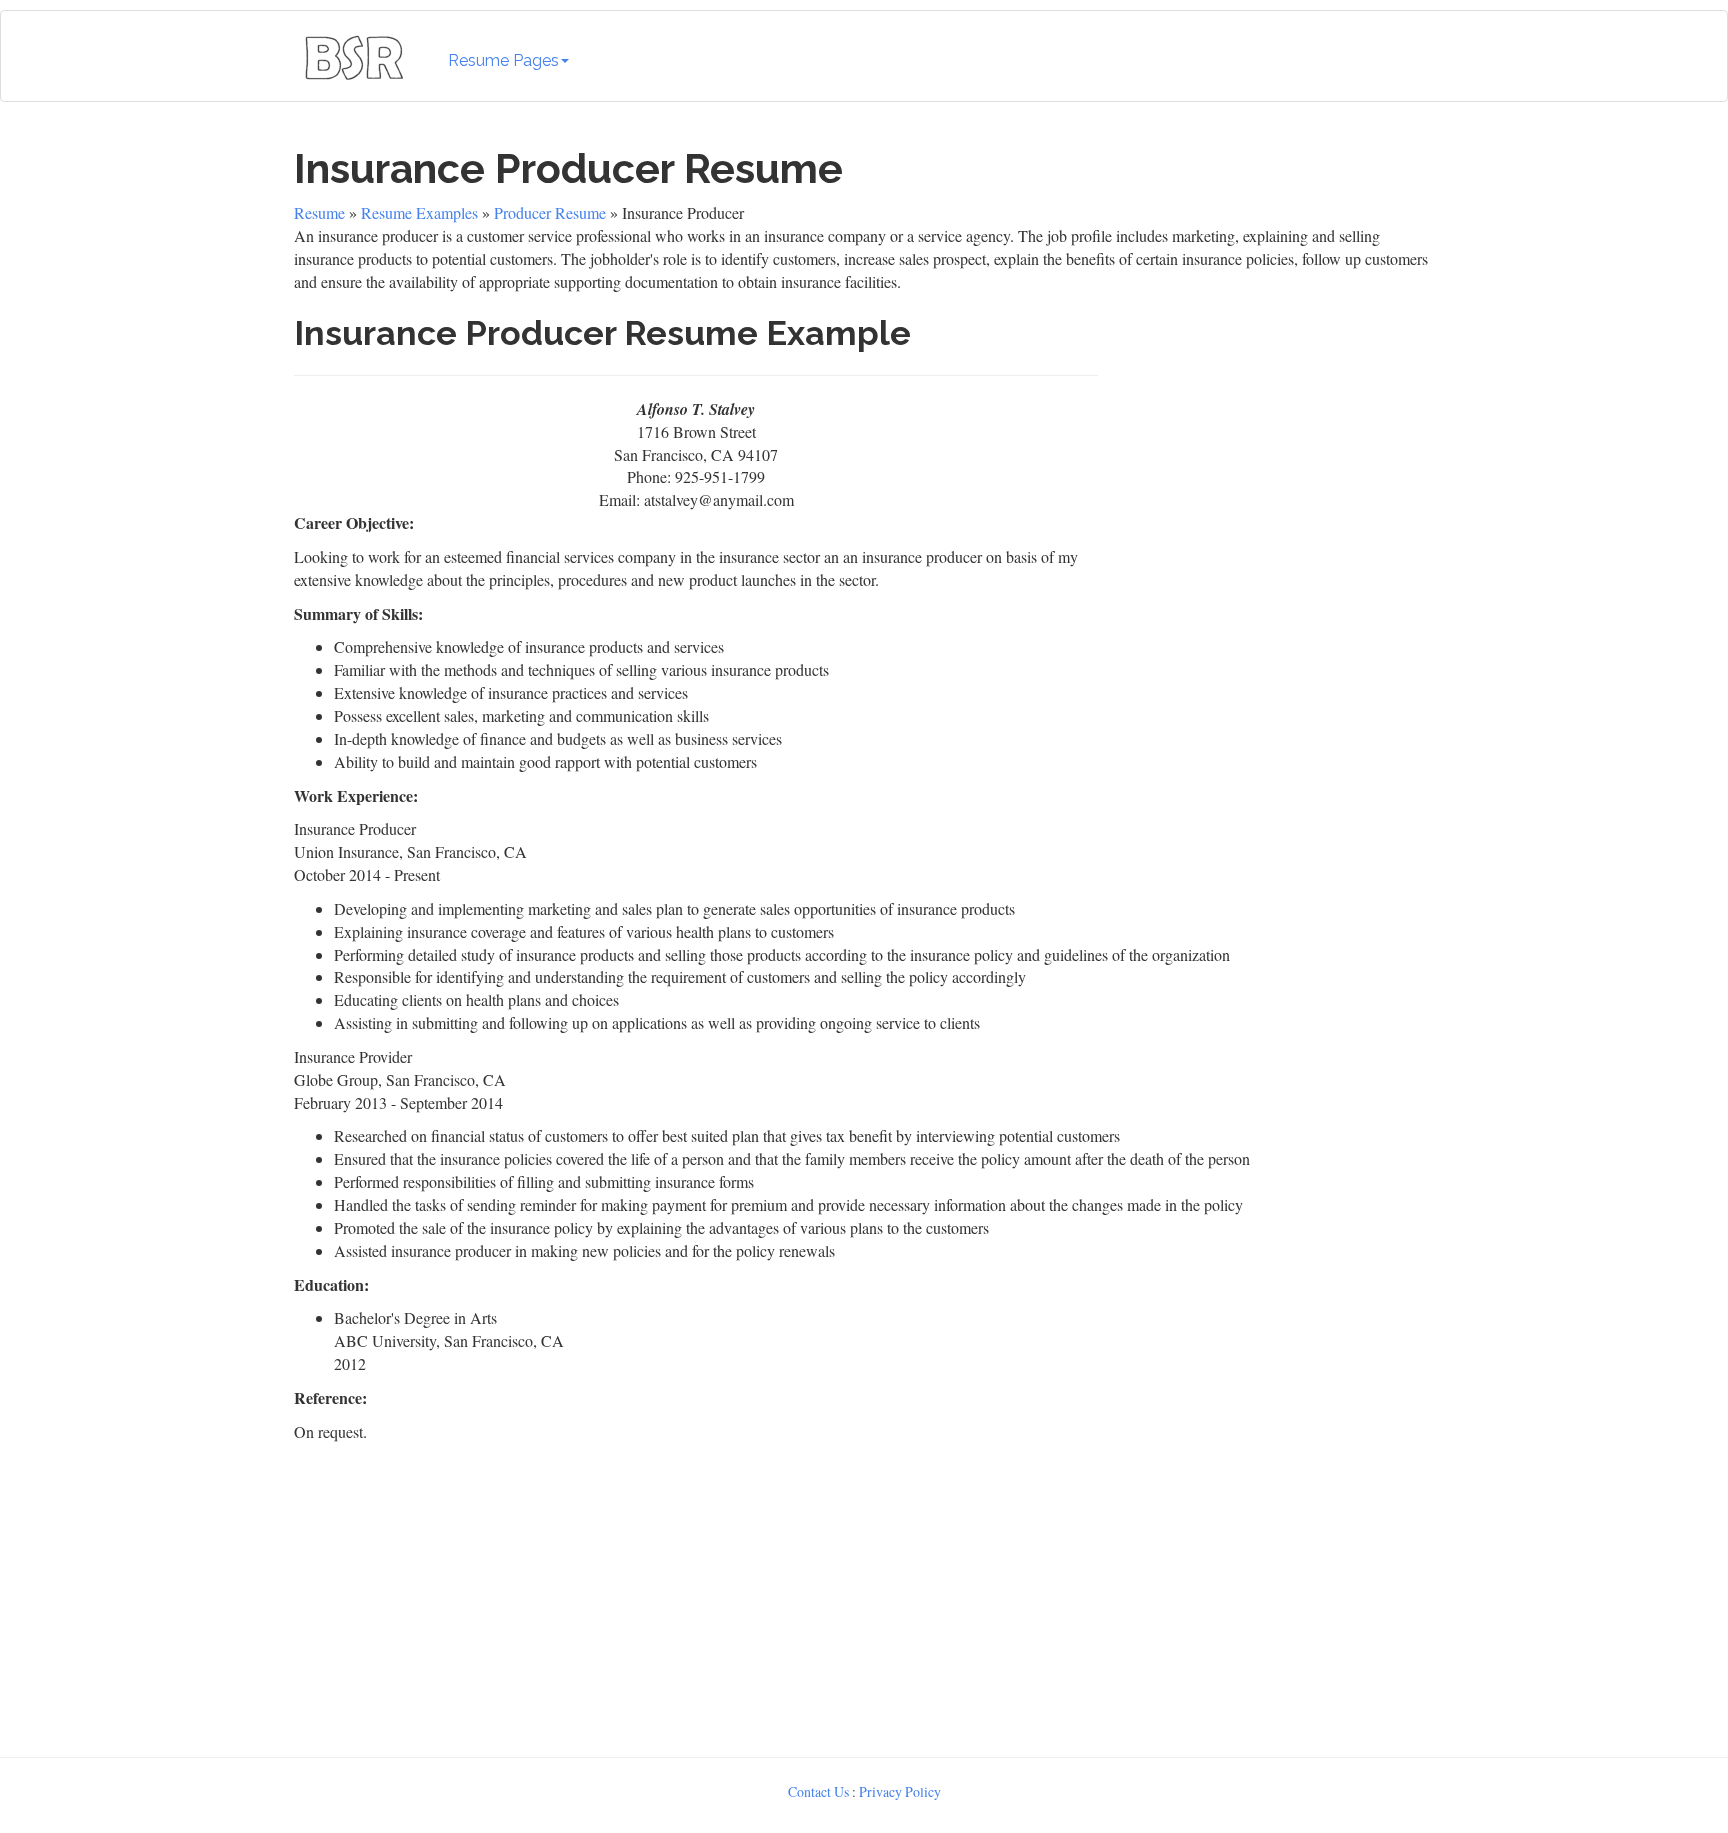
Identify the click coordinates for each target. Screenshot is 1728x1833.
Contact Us (818, 1791)
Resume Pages (503, 60)
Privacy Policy (900, 1791)
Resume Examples (419, 212)
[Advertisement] (1271, 489)
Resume (319, 212)
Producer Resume (550, 212)
